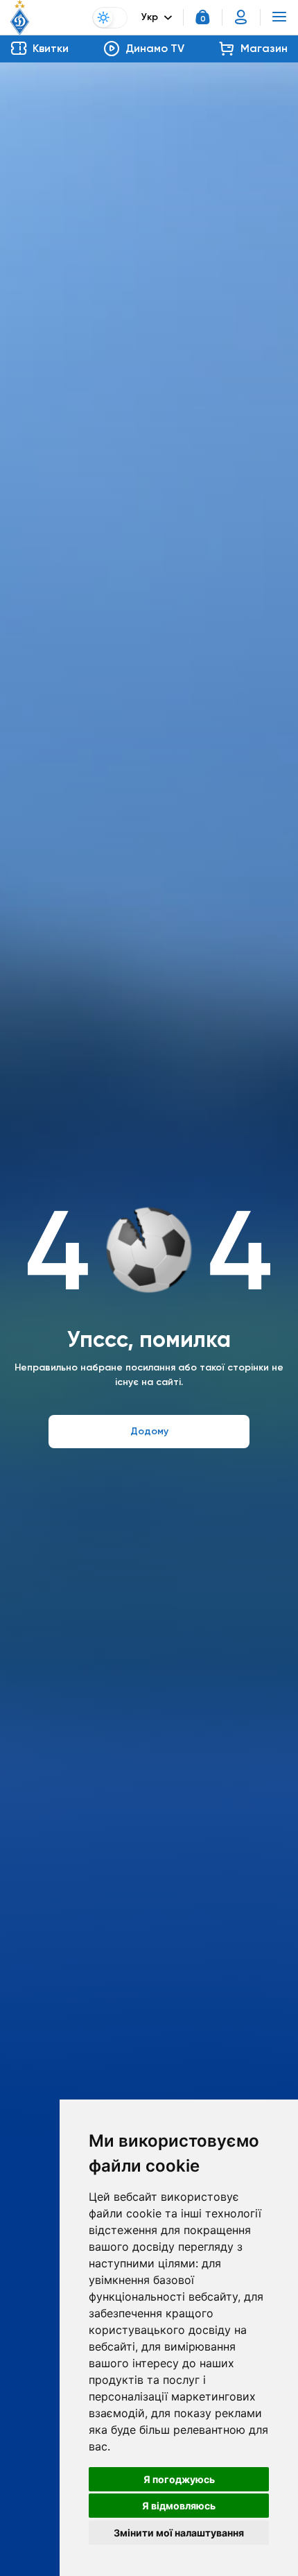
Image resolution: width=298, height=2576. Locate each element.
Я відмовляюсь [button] (179, 2506)
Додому (149, 1431)
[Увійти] (241, 17)
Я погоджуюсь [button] (179, 2479)
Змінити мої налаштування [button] (179, 2533)
